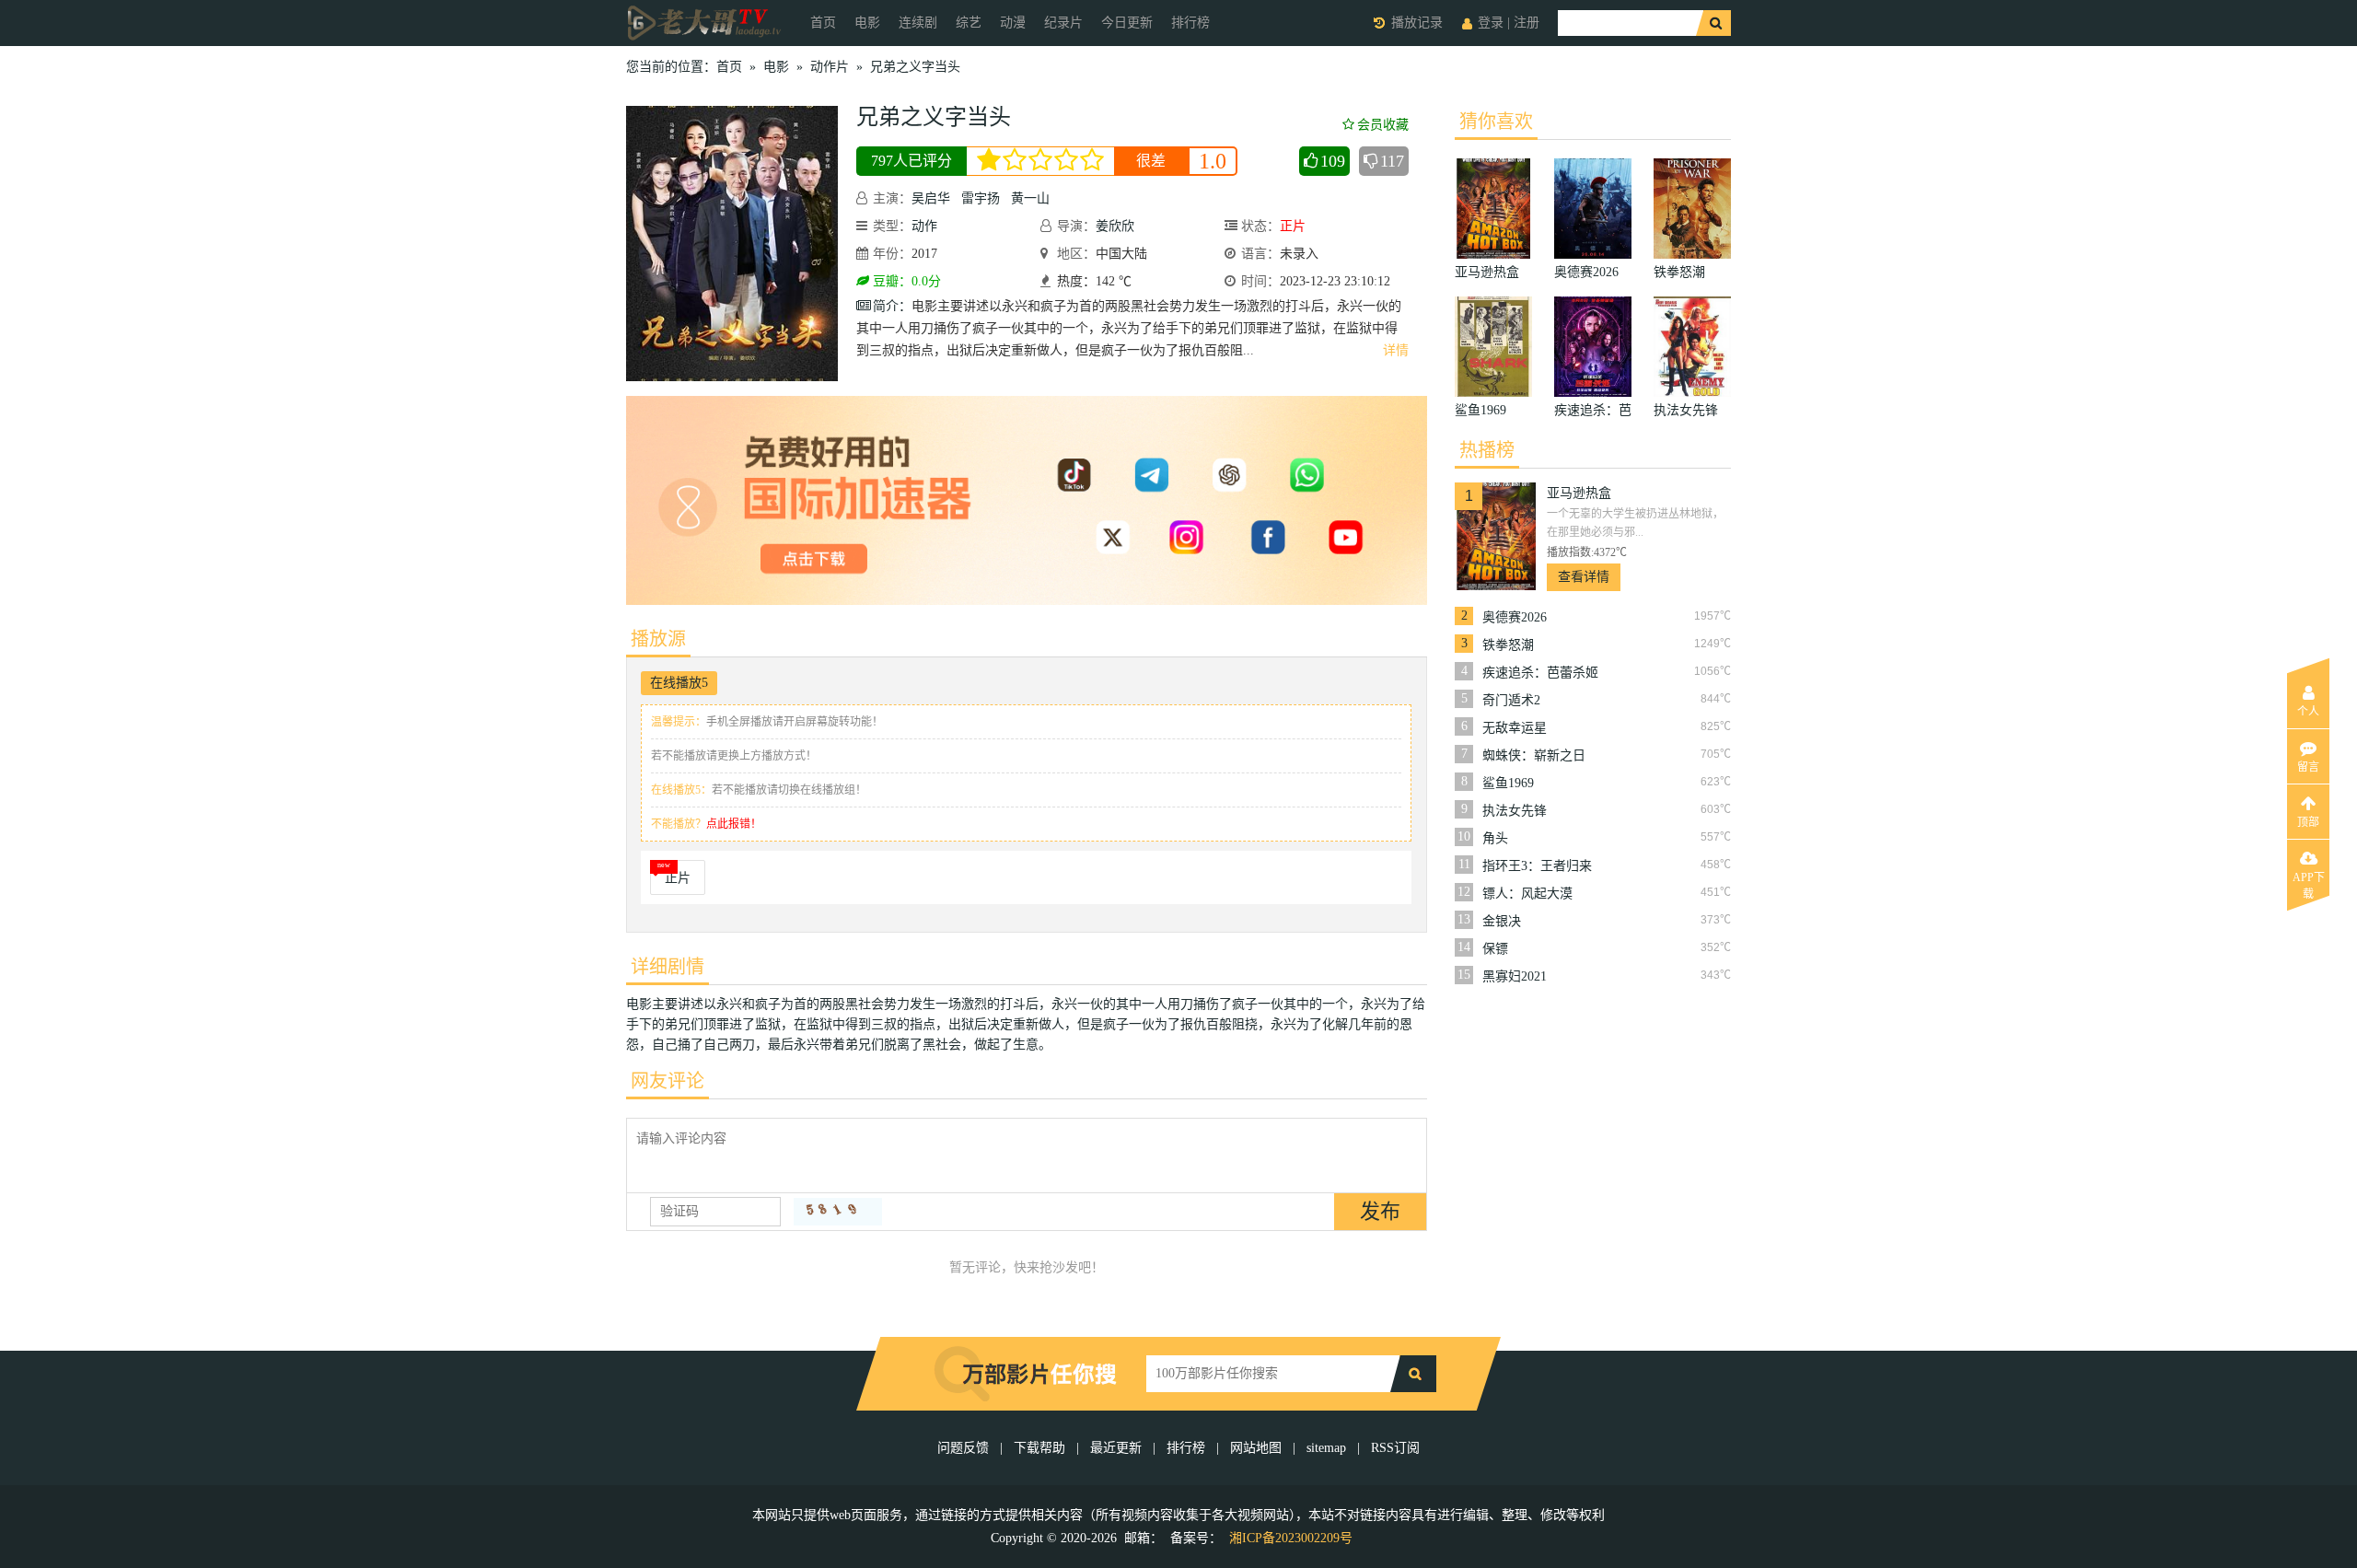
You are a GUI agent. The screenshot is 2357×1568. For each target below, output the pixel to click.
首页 (823, 23)
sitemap (1326, 1448)
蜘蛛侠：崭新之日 (1534, 755)
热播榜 (1487, 450)
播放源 (658, 639)
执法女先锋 (1515, 811)
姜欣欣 (1115, 226)
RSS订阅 (1395, 1448)
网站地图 (1256, 1448)
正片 (678, 878)
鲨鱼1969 (1508, 783)
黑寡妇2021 (1515, 976)
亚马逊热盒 (1579, 493)
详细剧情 (668, 967)
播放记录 (1417, 23)
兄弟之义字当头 (915, 67)
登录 (1491, 23)
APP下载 (2309, 883)
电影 (867, 23)
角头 (1495, 838)
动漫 (1013, 23)
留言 (2308, 767)
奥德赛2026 (1515, 617)
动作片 (830, 67)
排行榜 (1190, 23)
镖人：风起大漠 (1527, 894)
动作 (924, 226)
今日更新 (1127, 23)
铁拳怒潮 (1508, 645)
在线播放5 (679, 683)
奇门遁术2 (1511, 700)
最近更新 (1116, 1448)
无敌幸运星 (1515, 728)
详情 (1396, 350)
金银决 (1502, 921)
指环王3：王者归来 (1537, 866)
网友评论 (668, 1081)
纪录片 (1063, 23)
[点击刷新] (838, 1212)
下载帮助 (1039, 1448)
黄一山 (1030, 198)
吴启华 (931, 198)
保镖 (1495, 949)
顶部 (2308, 822)
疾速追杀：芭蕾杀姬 (1540, 673)
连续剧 (918, 23)
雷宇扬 (981, 198)
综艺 (969, 23)
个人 (2308, 712)
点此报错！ (734, 824)
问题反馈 (965, 1448)
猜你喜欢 (1496, 122)
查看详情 (1584, 577)
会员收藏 (1383, 125)
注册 (1527, 23)
